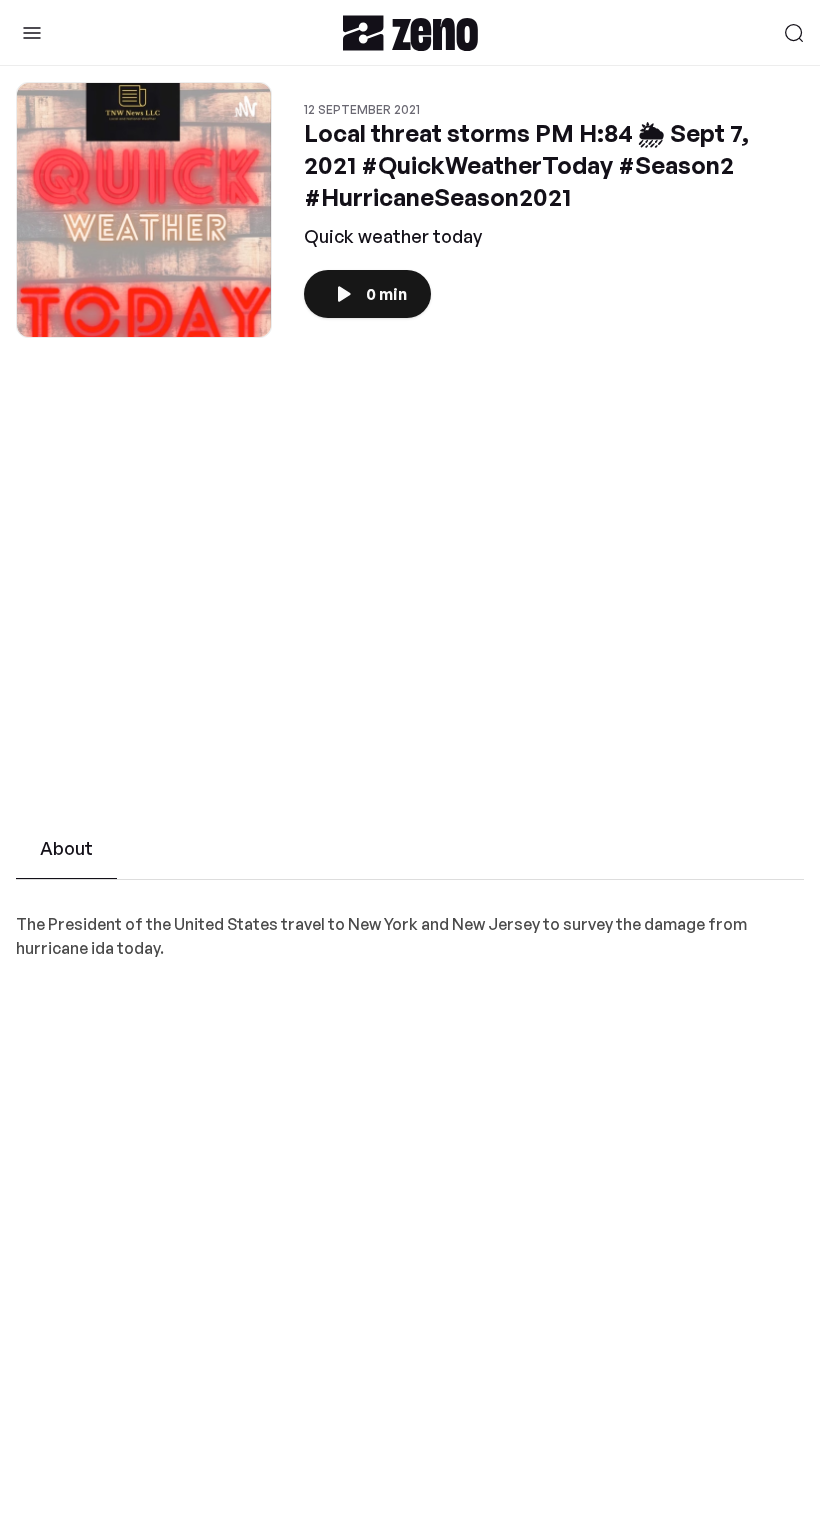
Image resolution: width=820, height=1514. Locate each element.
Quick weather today (393, 236)
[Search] (794, 33)
